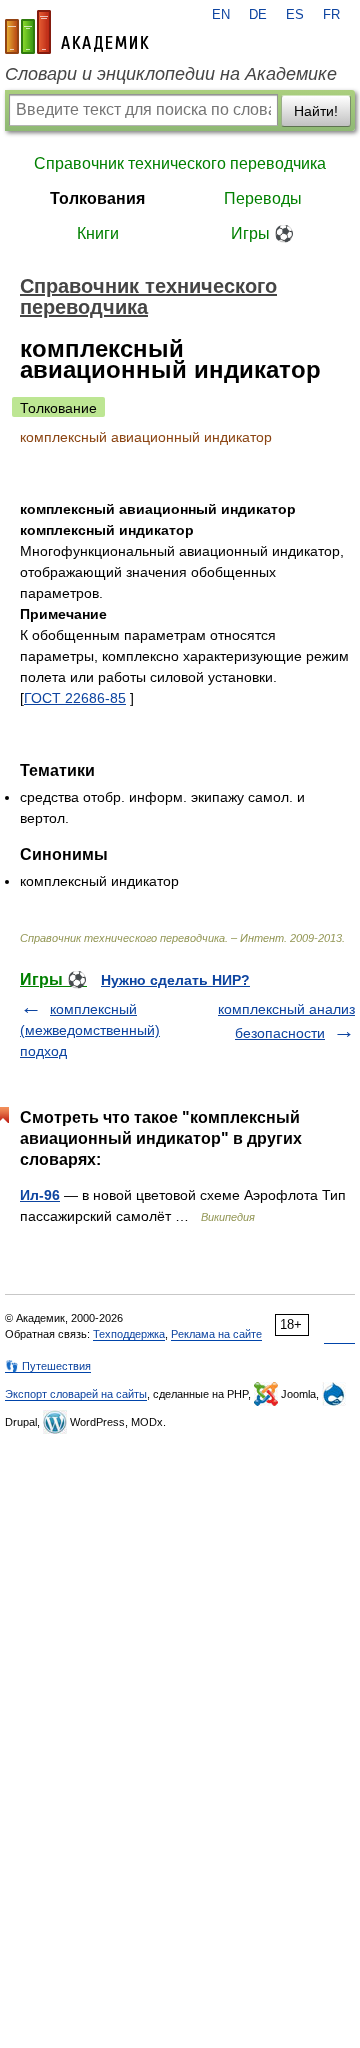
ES (295, 15)
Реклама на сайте (216, 1334)
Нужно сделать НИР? (175, 980)
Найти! (316, 111)
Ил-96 (40, 1195)
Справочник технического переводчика (180, 163)
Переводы (263, 198)
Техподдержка (129, 1334)
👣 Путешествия (48, 1366)
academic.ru (77, 32)
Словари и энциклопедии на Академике (171, 74)
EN (221, 15)
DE (258, 15)
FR (331, 15)
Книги (98, 233)
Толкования (97, 198)
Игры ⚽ (262, 233)
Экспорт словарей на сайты (76, 1394)
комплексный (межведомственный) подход (90, 1030)
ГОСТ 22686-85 (75, 698)
